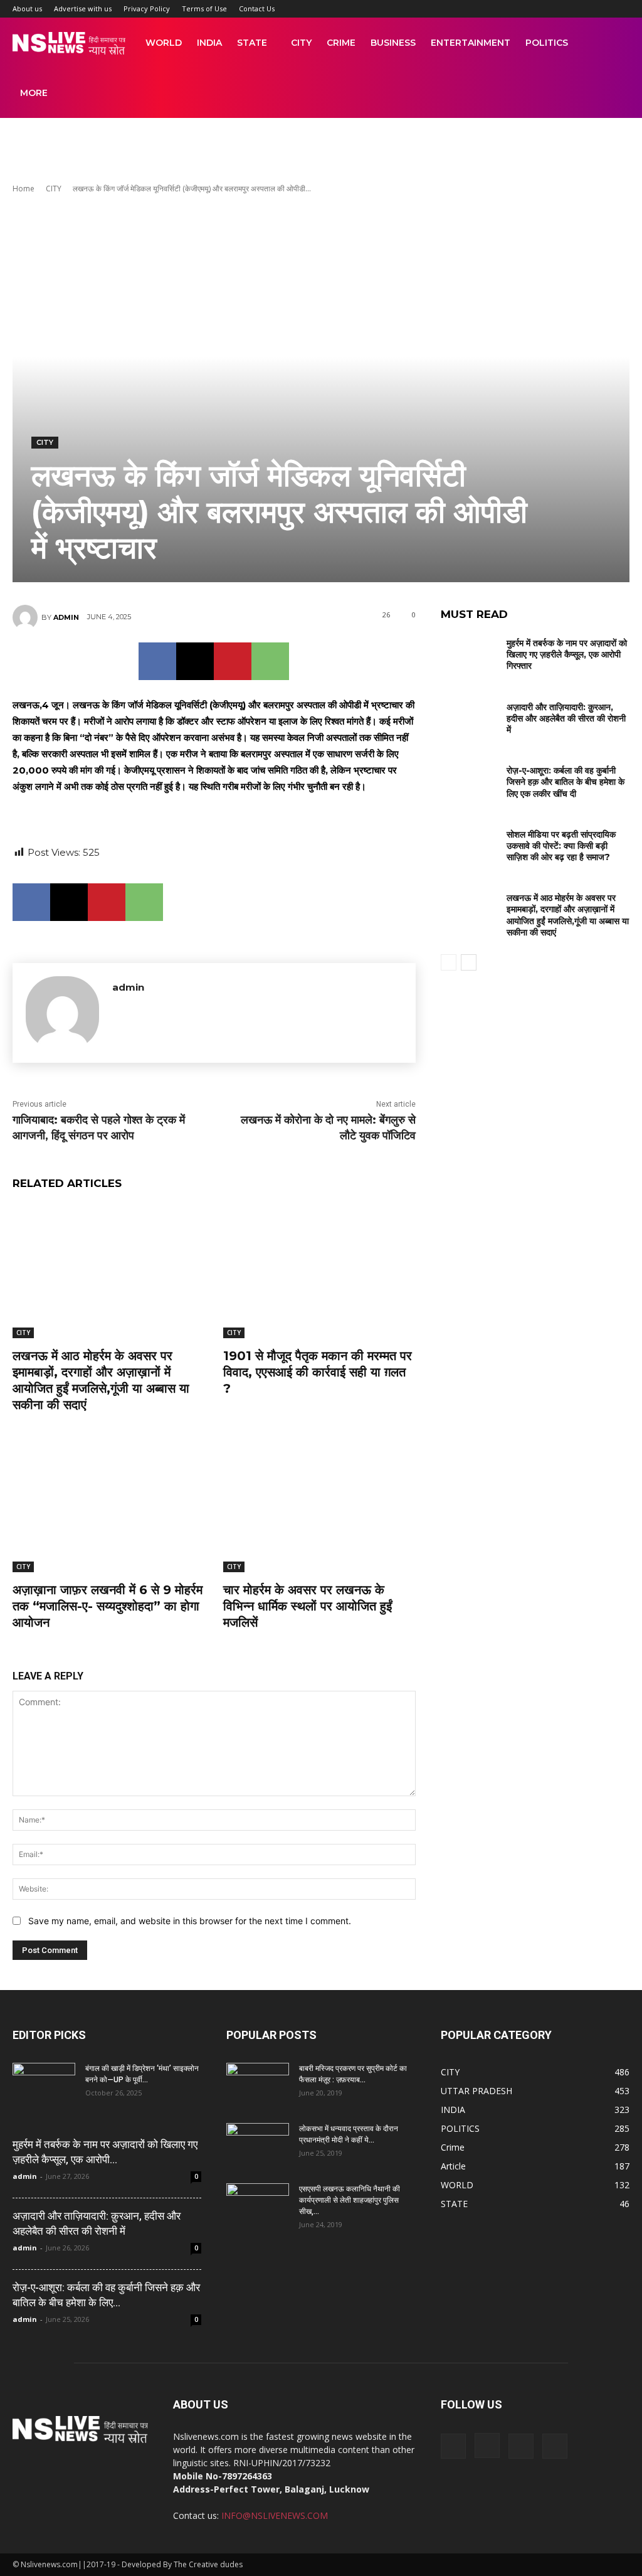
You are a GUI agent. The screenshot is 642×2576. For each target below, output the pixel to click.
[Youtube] (555, 2446)
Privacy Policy (147, 8)
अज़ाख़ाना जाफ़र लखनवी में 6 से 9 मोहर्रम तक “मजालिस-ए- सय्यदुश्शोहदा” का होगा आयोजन (108, 1606)
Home (24, 189)
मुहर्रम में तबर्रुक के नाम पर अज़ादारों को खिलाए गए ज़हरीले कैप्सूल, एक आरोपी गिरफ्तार (567, 654)
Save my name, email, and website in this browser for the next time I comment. (190, 1921)
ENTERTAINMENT (471, 43)
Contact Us (257, 8)
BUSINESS (393, 43)
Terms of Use (204, 8)
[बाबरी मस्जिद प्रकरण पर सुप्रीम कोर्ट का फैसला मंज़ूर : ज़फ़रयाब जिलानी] (258, 2085)
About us (27, 8)
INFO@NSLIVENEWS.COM (275, 2515)
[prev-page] (449, 962)
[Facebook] (157, 661)
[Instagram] (487, 2446)
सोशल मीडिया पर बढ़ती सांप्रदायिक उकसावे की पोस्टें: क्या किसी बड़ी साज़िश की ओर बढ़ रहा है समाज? (561, 846)
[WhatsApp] (270, 661)
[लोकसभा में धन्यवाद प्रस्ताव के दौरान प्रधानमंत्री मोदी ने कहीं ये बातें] (258, 2145)
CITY (301, 43)
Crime (341, 43)
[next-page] (469, 962)
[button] (614, 44)
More (34, 93)
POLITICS (547, 43)
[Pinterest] (233, 661)
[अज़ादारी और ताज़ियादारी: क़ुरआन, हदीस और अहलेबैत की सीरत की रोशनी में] (469, 718)
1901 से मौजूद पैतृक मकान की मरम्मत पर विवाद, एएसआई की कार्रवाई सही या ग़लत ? (318, 1372)
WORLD (164, 43)
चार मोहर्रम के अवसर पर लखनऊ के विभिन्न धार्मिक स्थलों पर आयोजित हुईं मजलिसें (308, 1606)
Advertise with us (83, 8)
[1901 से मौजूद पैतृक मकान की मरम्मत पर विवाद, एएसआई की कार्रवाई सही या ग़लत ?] (319, 1270)
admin (66, 617)
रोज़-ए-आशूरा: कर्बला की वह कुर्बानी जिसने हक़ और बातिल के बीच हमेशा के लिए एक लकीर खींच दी (566, 782)
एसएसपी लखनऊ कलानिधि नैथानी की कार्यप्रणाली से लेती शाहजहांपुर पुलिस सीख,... (350, 2200)
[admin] (27, 617)
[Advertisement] (321, 152)
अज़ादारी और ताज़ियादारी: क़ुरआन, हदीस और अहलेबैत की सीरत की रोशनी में (566, 718)
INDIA (209, 43)
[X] (195, 661)
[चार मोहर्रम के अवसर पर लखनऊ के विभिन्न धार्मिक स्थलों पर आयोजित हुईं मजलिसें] (319, 1505)
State (252, 43)
